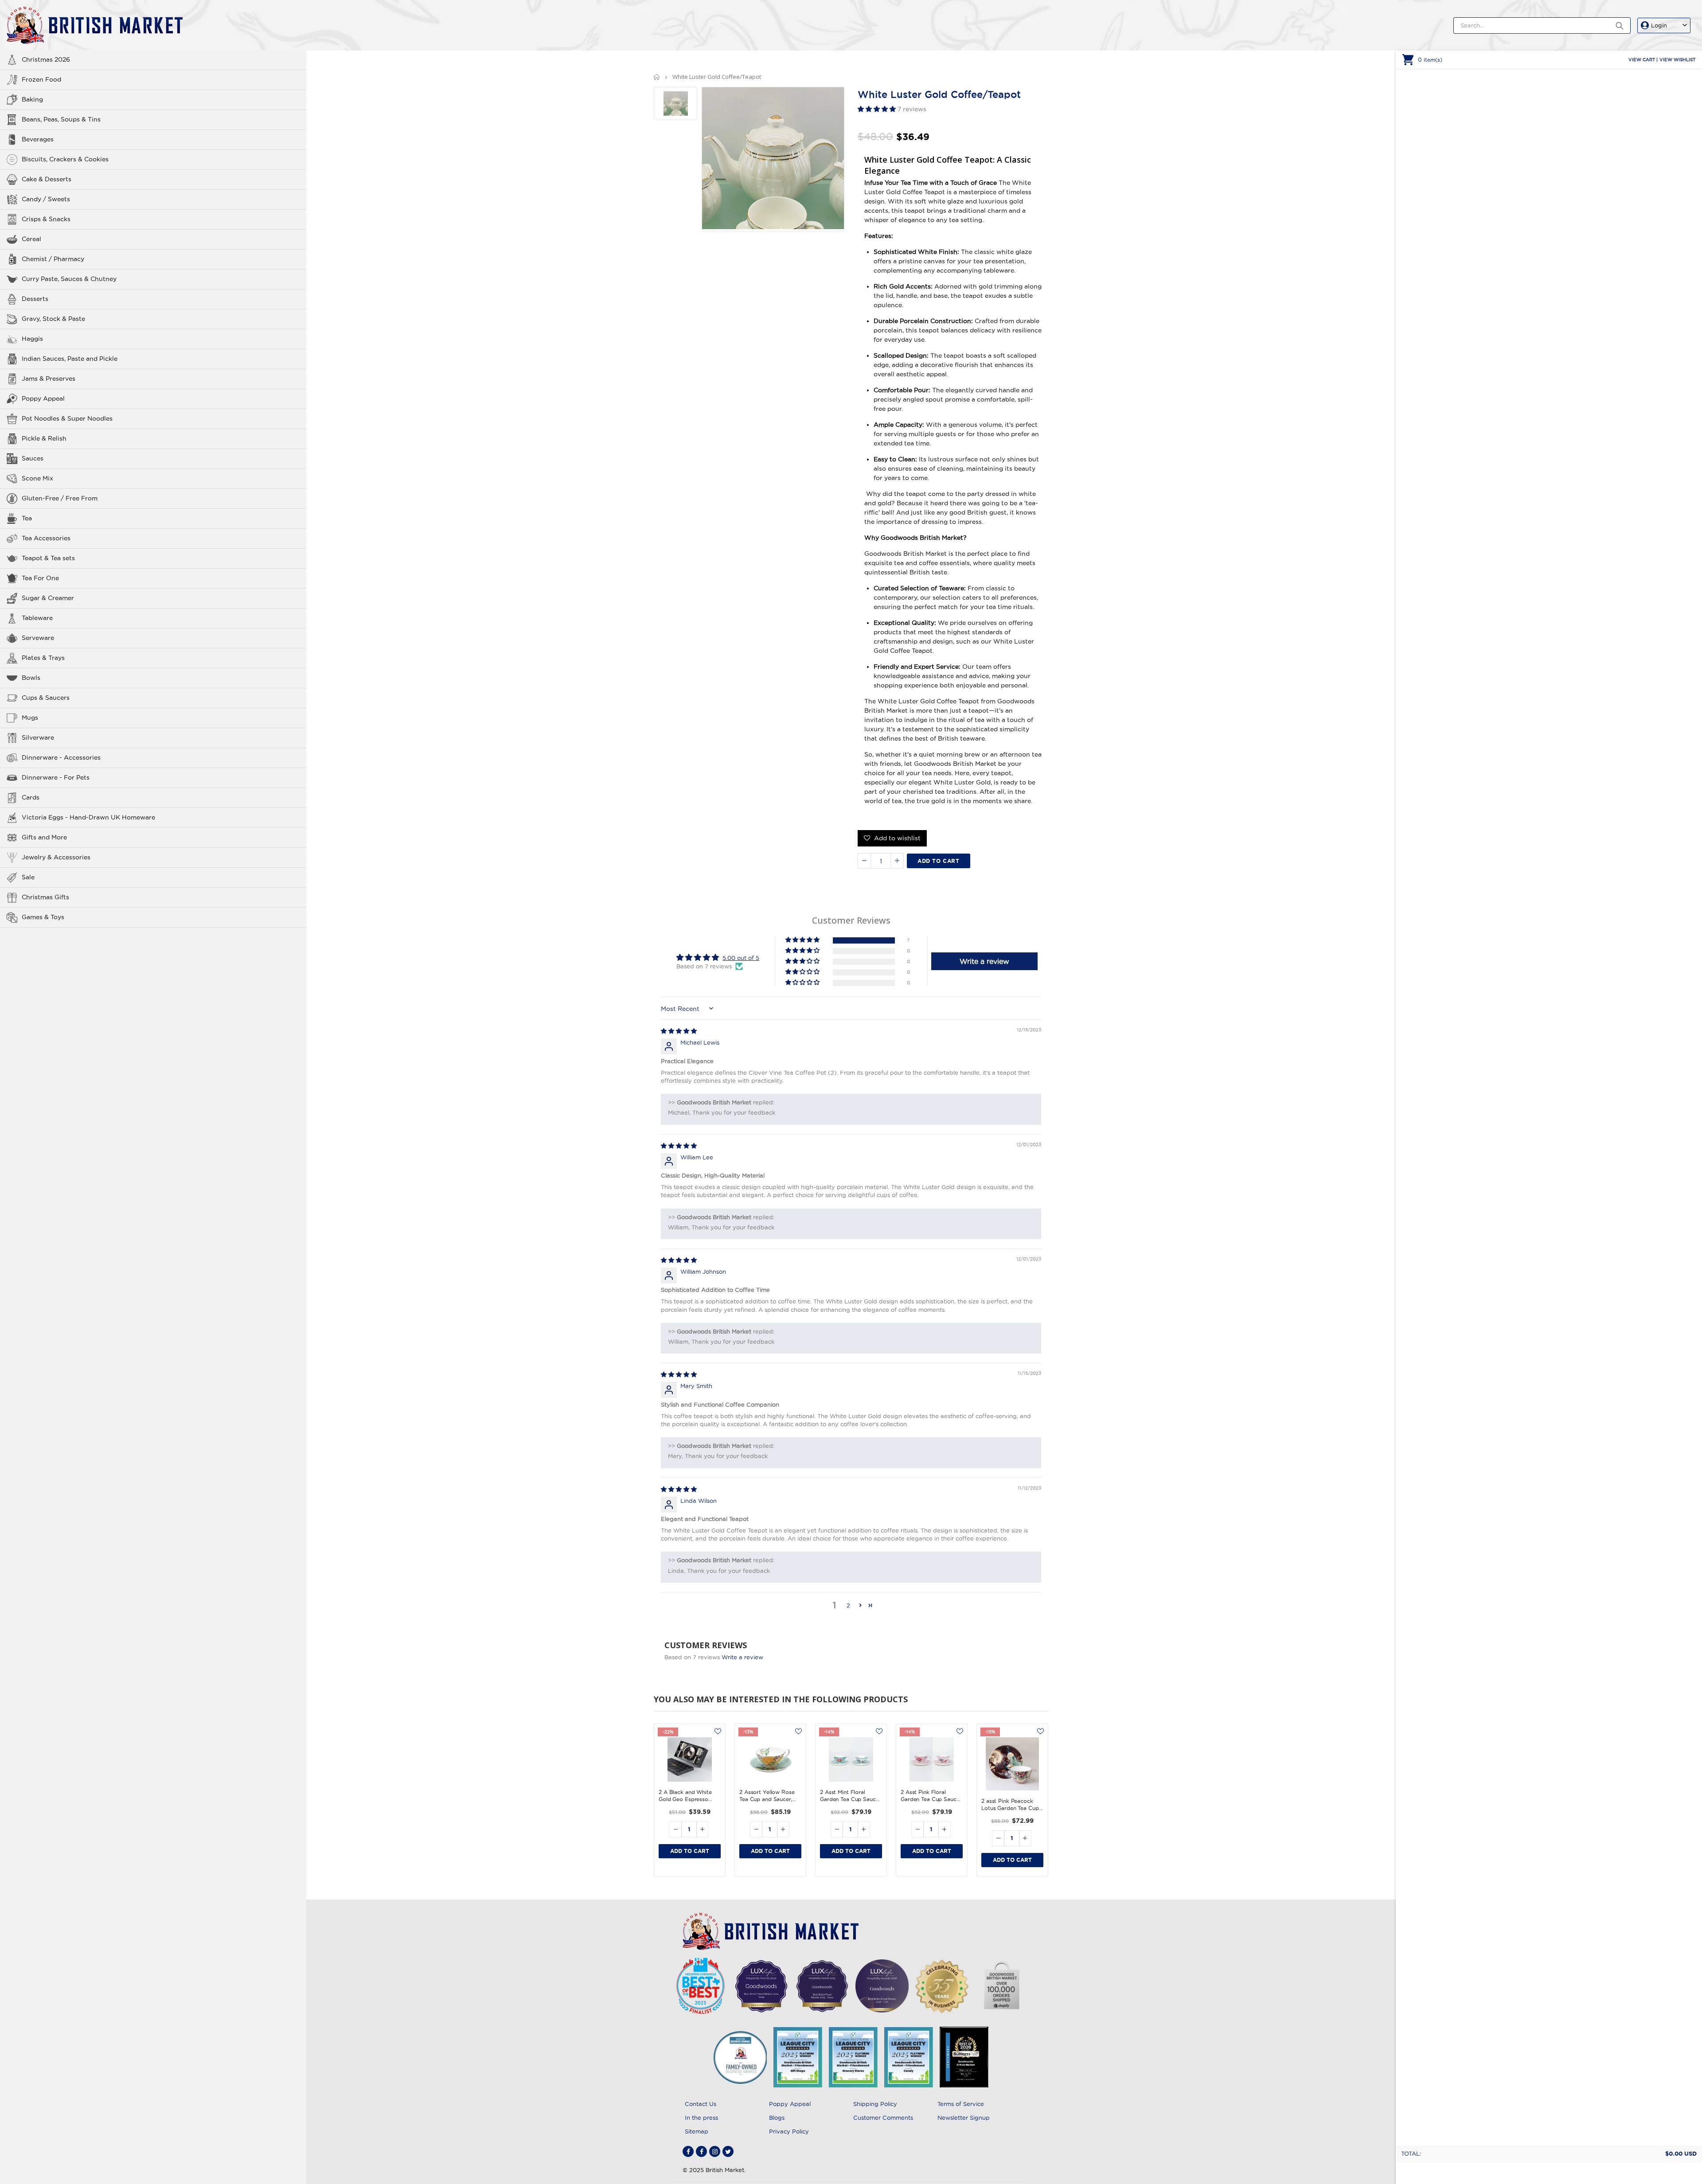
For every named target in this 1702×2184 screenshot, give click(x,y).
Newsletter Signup (964, 2118)
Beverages (38, 139)
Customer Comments (883, 2118)
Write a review (742, 1657)
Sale (28, 877)
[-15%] (1012, 1764)
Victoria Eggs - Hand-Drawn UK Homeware (88, 817)
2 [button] (848, 1605)
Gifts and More (44, 837)
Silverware (38, 737)
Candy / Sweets (46, 199)
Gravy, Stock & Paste (53, 319)
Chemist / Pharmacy (53, 259)
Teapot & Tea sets (48, 558)
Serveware (38, 638)
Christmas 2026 (46, 59)
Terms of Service (961, 2104)
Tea (27, 518)
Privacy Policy (789, 2131)
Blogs (777, 2118)
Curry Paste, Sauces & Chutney (69, 279)
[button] (878, 109)
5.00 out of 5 (741, 958)
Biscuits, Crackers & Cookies (65, 159)
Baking (32, 99)
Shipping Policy (875, 2104)
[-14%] (851, 1759)
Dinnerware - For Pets (56, 777)
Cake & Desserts (47, 179)
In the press (701, 2118)
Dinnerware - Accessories (61, 757)
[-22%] (690, 1759)
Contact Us (701, 2104)
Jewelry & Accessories (56, 857)
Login (1659, 25)
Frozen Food (41, 79)
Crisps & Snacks (46, 219)
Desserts (35, 299)
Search (1619, 25)
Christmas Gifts (45, 897)
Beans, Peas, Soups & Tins (61, 119)
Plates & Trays (43, 658)
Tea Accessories (46, 538)
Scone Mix (37, 478)
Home (657, 77)
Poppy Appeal (43, 398)
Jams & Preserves (49, 378)
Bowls (31, 678)
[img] (679, 1031)
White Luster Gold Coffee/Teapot (939, 94)
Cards (31, 797)
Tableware (37, 618)
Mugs (30, 718)
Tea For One (40, 578)
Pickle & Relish (44, 438)
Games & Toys (43, 917)
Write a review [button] (984, 961)
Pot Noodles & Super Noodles (67, 418)
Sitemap (697, 2131)
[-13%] (770, 1759)
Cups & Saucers (46, 698)
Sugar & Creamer (48, 598)
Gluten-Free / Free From (60, 498)
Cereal (31, 239)
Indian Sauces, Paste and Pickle (70, 359)
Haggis (32, 339)
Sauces (33, 458)
